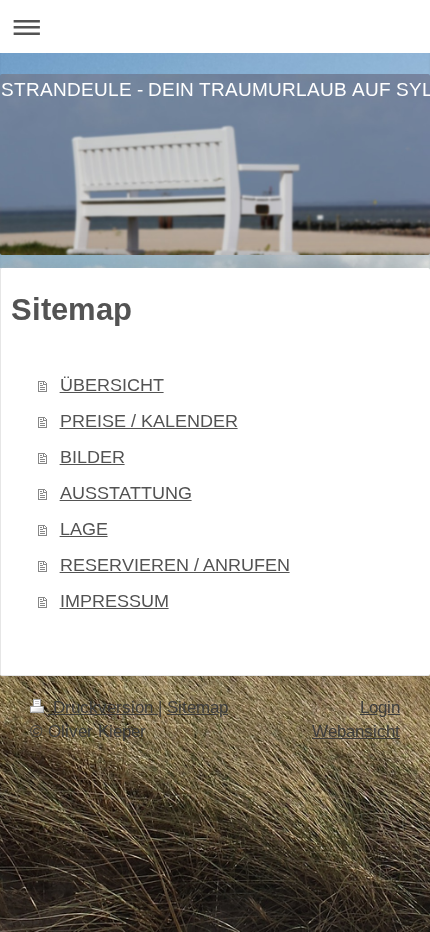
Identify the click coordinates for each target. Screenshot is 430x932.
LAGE (84, 529)
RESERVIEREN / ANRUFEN (175, 565)
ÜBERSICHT (112, 385)
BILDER (92, 457)
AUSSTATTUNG (126, 493)
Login (380, 707)
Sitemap (197, 707)
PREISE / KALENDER (149, 421)
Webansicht (356, 731)
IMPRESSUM (114, 601)
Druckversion (103, 707)
